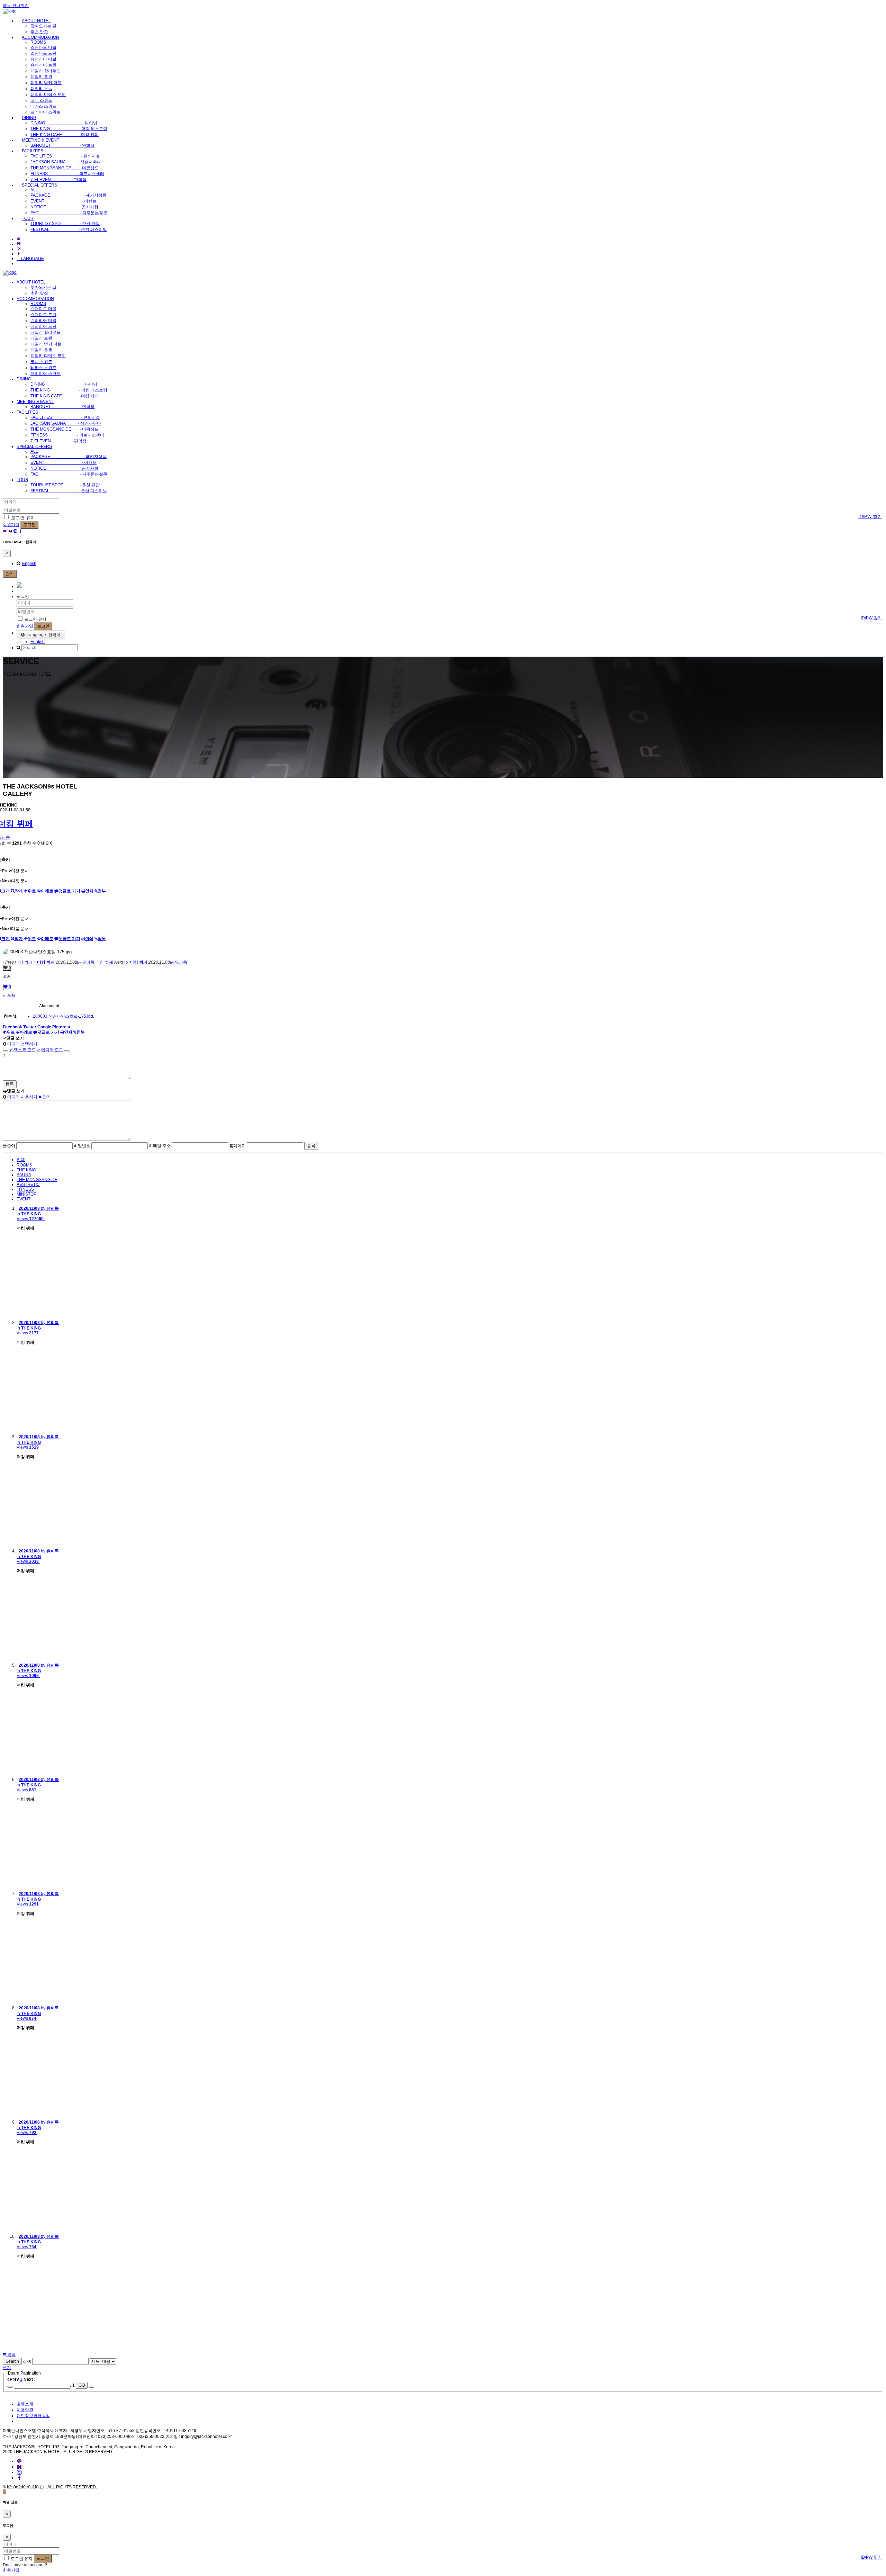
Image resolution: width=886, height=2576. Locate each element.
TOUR (28, 218)
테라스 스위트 (43, 106)
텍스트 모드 (22, 1050)
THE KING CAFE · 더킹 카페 (65, 135)
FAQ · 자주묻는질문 (69, 213)
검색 (27, 2361)
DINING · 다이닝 (64, 123)
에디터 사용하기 (22, 1097)
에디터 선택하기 (22, 1044)
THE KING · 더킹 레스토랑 (69, 129)
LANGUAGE (32, 259)
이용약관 (25, 2410)
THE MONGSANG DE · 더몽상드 (65, 168)
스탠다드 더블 (43, 47)
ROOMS (38, 42)
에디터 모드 (50, 1050)
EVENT (24, 1199)
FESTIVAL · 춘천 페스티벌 (69, 229)
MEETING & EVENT (40, 140)
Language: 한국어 (43, 635)
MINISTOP (26, 1194)
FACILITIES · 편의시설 (65, 156)
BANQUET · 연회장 (62, 145)
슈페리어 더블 (43, 59)
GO (82, 2385)
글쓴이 (9, 1146)
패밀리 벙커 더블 (46, 83)
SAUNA (24, 1175)
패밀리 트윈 (41, 77)
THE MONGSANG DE (37, 1180)
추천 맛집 (39, 32)
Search (12, 2361)
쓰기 (7, 2368)
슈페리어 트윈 (43, 65)
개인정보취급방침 (33, 2416)
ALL (34, 190)
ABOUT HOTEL (36, 21)
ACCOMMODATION (40, 37)
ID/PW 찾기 (870, 517)
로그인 (29, 525)
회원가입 (11, 525)
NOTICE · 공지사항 (64, 207)
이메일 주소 (160, 1146)
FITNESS (25, 1189)
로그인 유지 (22, 518)
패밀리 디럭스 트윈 (48, 94)
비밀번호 (82, 1146)
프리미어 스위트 (46, 112)
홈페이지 (237, 1146)
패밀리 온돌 (41, 89)
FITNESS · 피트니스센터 (67, 174)
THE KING (26, 1170)
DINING (29, 118)
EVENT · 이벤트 (64, 201)
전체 (21, 1160)
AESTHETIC (28, 1185)
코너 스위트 (41, 100)
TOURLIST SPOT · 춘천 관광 (65, 224)
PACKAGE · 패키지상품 (69, 195)
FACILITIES (33, 151)
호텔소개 (25, 2404)
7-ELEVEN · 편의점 (58, 180)
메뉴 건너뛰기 (16, 6)
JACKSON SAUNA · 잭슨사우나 (66, 162)
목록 (11, 2355)
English (29, 564)
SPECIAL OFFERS (39, 185)
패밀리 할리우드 (46, 71)
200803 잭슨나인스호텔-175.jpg (63, 1016)
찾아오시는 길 (43, 26)
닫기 (10, 574)
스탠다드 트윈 (43, 53)
